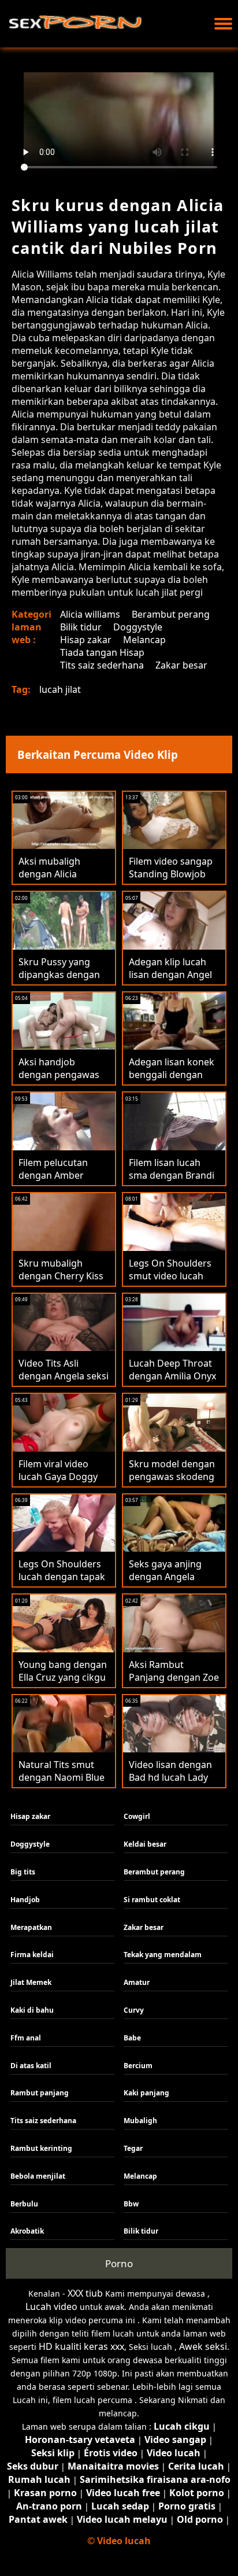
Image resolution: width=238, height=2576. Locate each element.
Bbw (131, 2204)
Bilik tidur (81, 627)
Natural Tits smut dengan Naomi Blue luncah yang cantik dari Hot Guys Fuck (62, 1784)
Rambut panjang (40, 2093)
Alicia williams (90, 614)
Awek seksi (203, 2346)
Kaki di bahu (32, 2010)
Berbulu (24, 2204)
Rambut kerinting (41, 2148)
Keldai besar (145, 1844)
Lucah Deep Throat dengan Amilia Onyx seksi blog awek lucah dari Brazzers (172, 1382)
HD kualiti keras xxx (81, 2346)
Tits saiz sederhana (102, 665)
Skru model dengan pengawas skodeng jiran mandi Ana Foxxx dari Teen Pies (172, 1483)
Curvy (134, 2010)
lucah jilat (60, 689)
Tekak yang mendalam (163, 1955)
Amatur (137, 1982)
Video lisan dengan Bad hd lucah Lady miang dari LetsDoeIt (170, 1784)
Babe (132, 2038)
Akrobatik (27, 2231)
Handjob (25, 1900)
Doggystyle (138, 627)
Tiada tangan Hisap (102, 652)
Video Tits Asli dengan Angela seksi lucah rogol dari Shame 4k (64, 1382)
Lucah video (51, 2306)
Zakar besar (181, 665)
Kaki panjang (146, 2093)
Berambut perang (171, 614)
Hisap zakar (86, 640)
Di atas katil (31, 2066)
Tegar (133, 2148)
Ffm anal (26, 2038)
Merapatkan (31, 1927)
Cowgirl (137, 1816)
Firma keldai (32, 1955)
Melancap (144, 640)
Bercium (138, 2066)
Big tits (23, 1872)
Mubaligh (140, 2121)
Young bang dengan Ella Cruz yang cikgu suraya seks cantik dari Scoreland (63, 1684)
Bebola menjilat (38, 2176)
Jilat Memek (31, 1982)
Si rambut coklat (152, 1900)
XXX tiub (85, 2293)
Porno (119, 2263)
